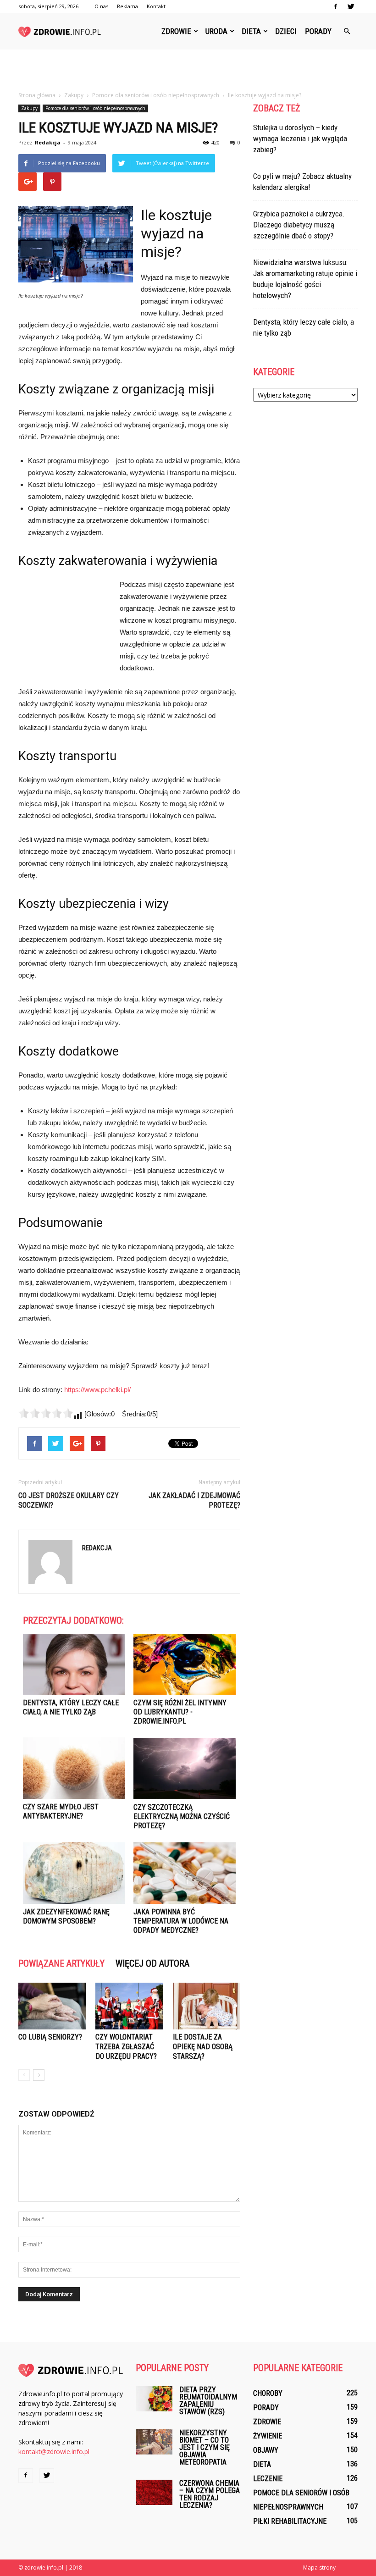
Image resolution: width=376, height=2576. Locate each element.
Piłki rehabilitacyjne (290, 2521)
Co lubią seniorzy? (50, 2037)
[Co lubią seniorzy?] (52, 2006)
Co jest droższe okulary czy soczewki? (69, 1500)
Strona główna (37, 95)
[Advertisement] (188, 70)
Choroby (268, 2393)
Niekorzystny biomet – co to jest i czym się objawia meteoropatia (205, 2447)
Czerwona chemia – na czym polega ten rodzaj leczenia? (210, 2494)
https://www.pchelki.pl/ (97, 1390)
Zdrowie (176, 31)
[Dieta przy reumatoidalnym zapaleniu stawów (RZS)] (154, 2399)
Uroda (216, 31)
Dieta (251, 31)
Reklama (127, 6)
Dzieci (286, 31)
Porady (318, 31)
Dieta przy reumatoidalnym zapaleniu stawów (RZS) (208, 2401)
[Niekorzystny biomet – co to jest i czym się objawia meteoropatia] (154, 2442)
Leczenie (268, 2479)
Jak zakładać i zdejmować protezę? (194, 1500)
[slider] (46, 1413)
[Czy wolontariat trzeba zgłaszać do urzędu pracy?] (129, 2006)
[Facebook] (336, 6)
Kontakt (156, 6)
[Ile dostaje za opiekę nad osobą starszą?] (207, 2006)
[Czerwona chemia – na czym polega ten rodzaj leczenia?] (154, 2492)
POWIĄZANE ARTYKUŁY (61, 1963)
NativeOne (129, 1949)
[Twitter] (351, 6)
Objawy (266, 2450)
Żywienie (268, 2436)
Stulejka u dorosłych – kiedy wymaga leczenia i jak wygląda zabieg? (300, 138)
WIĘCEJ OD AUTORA (152, 1963)
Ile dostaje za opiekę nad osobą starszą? (203, 2047)
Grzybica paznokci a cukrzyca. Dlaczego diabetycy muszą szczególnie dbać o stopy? (299, 225)
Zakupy (29, 108)
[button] (347, 31)
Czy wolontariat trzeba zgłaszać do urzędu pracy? (126, 2047)
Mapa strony (319, 2568)
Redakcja (48, 142)
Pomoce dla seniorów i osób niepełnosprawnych (95, 108)
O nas (101, 6)
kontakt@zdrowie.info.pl (54, 2452)
